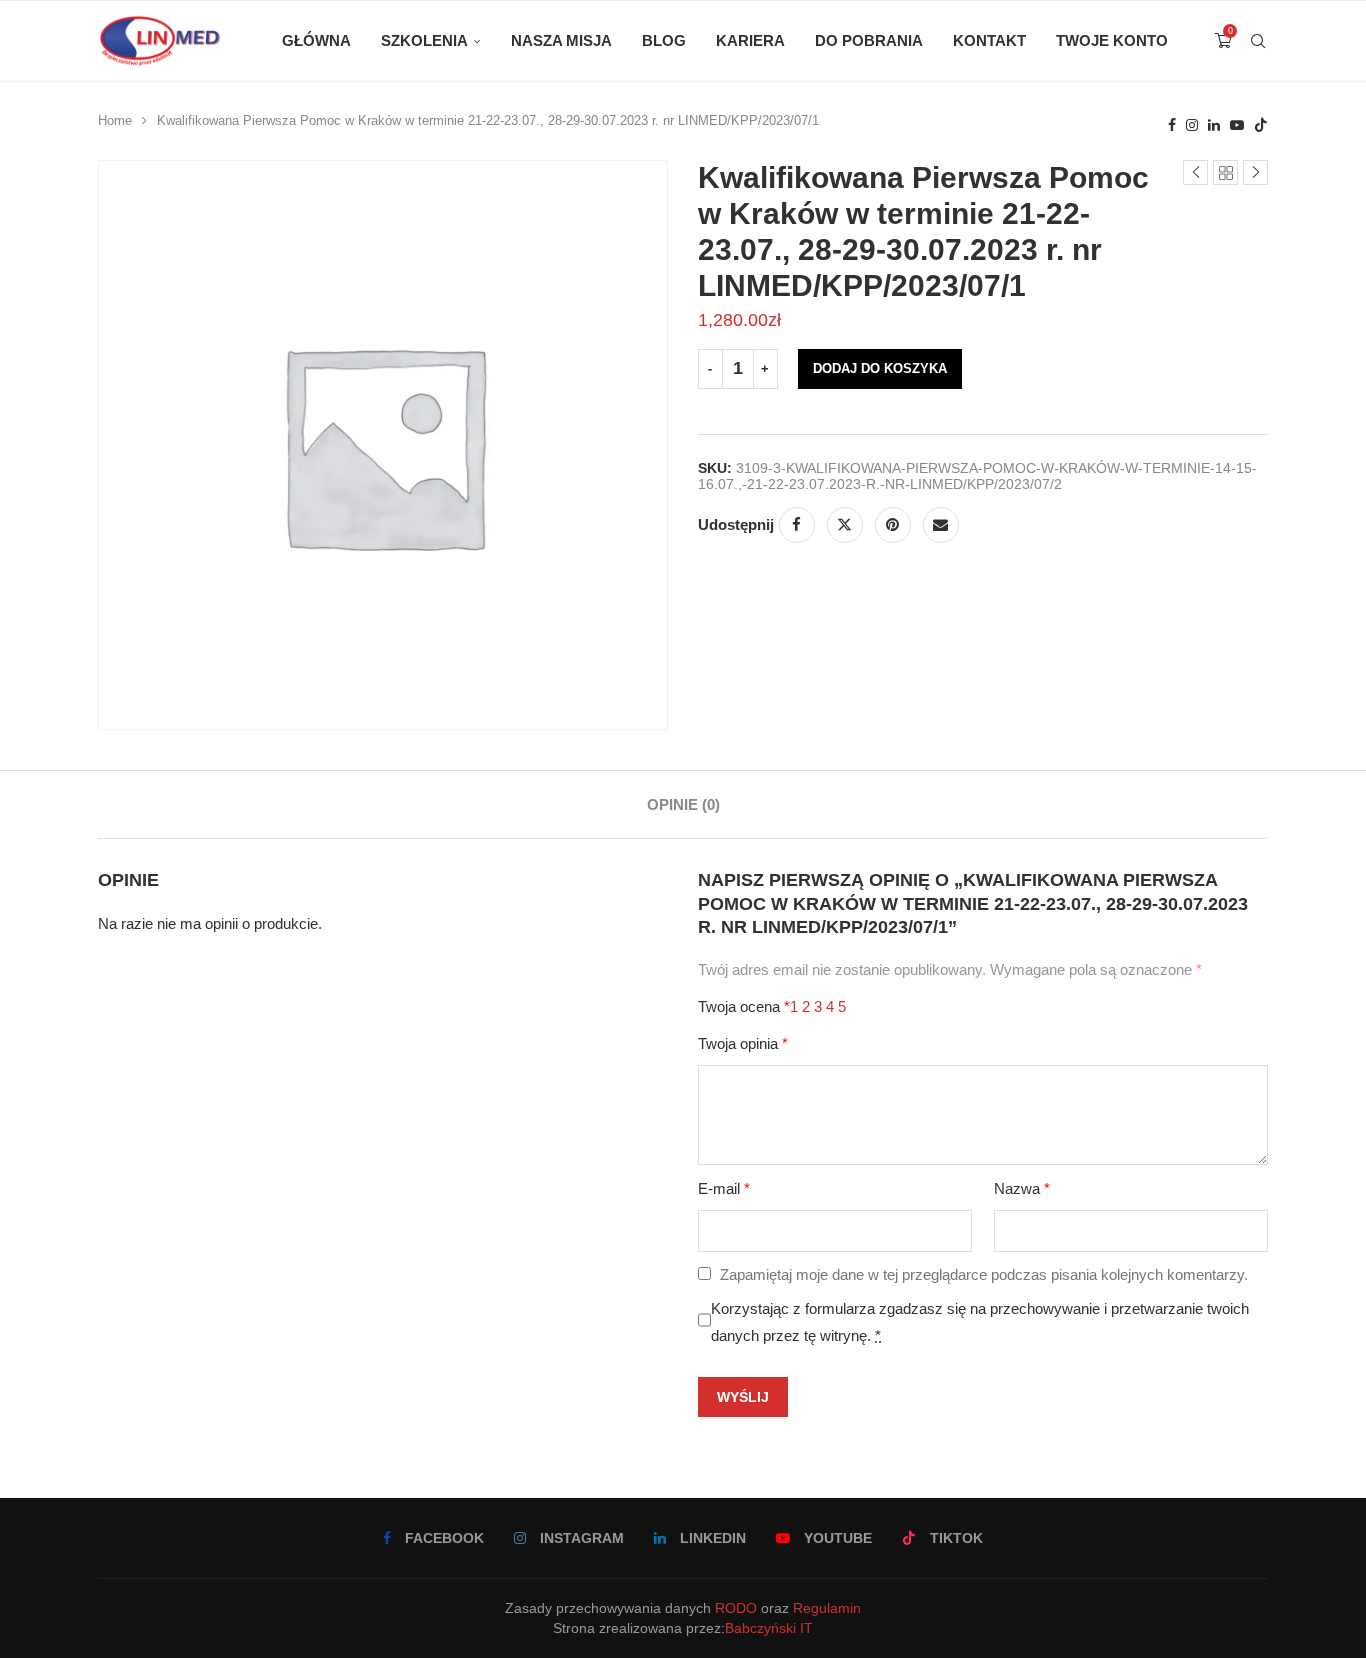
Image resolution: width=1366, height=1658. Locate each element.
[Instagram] (1192, 125)
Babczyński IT (769, 1628)
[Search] (1258, 41)
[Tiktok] (1261, 125)
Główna (316, 40)
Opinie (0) (683, 804)
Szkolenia (424, 40)
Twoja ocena (744, 1006)
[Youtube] (1237, 125)
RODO (736, 1608)
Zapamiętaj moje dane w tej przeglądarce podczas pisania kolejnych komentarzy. (984, 1274)
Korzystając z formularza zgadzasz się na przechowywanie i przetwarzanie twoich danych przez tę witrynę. (980, 1322)
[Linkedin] (1214, 125)
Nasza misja (561, 40)
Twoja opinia (743, 1043)
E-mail (724, 1188)
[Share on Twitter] (845, 525)
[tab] (683, 804)
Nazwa (1022, 1188)
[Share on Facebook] (797, 525)
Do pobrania (869, 40)
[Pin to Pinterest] (893, 525)
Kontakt (989, 40)
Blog (664, 40)
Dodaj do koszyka (880, 368)
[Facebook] (1172, 125)
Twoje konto (1112, 40)
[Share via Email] (941, 525)
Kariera (750, 40)
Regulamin (827, 1608)
